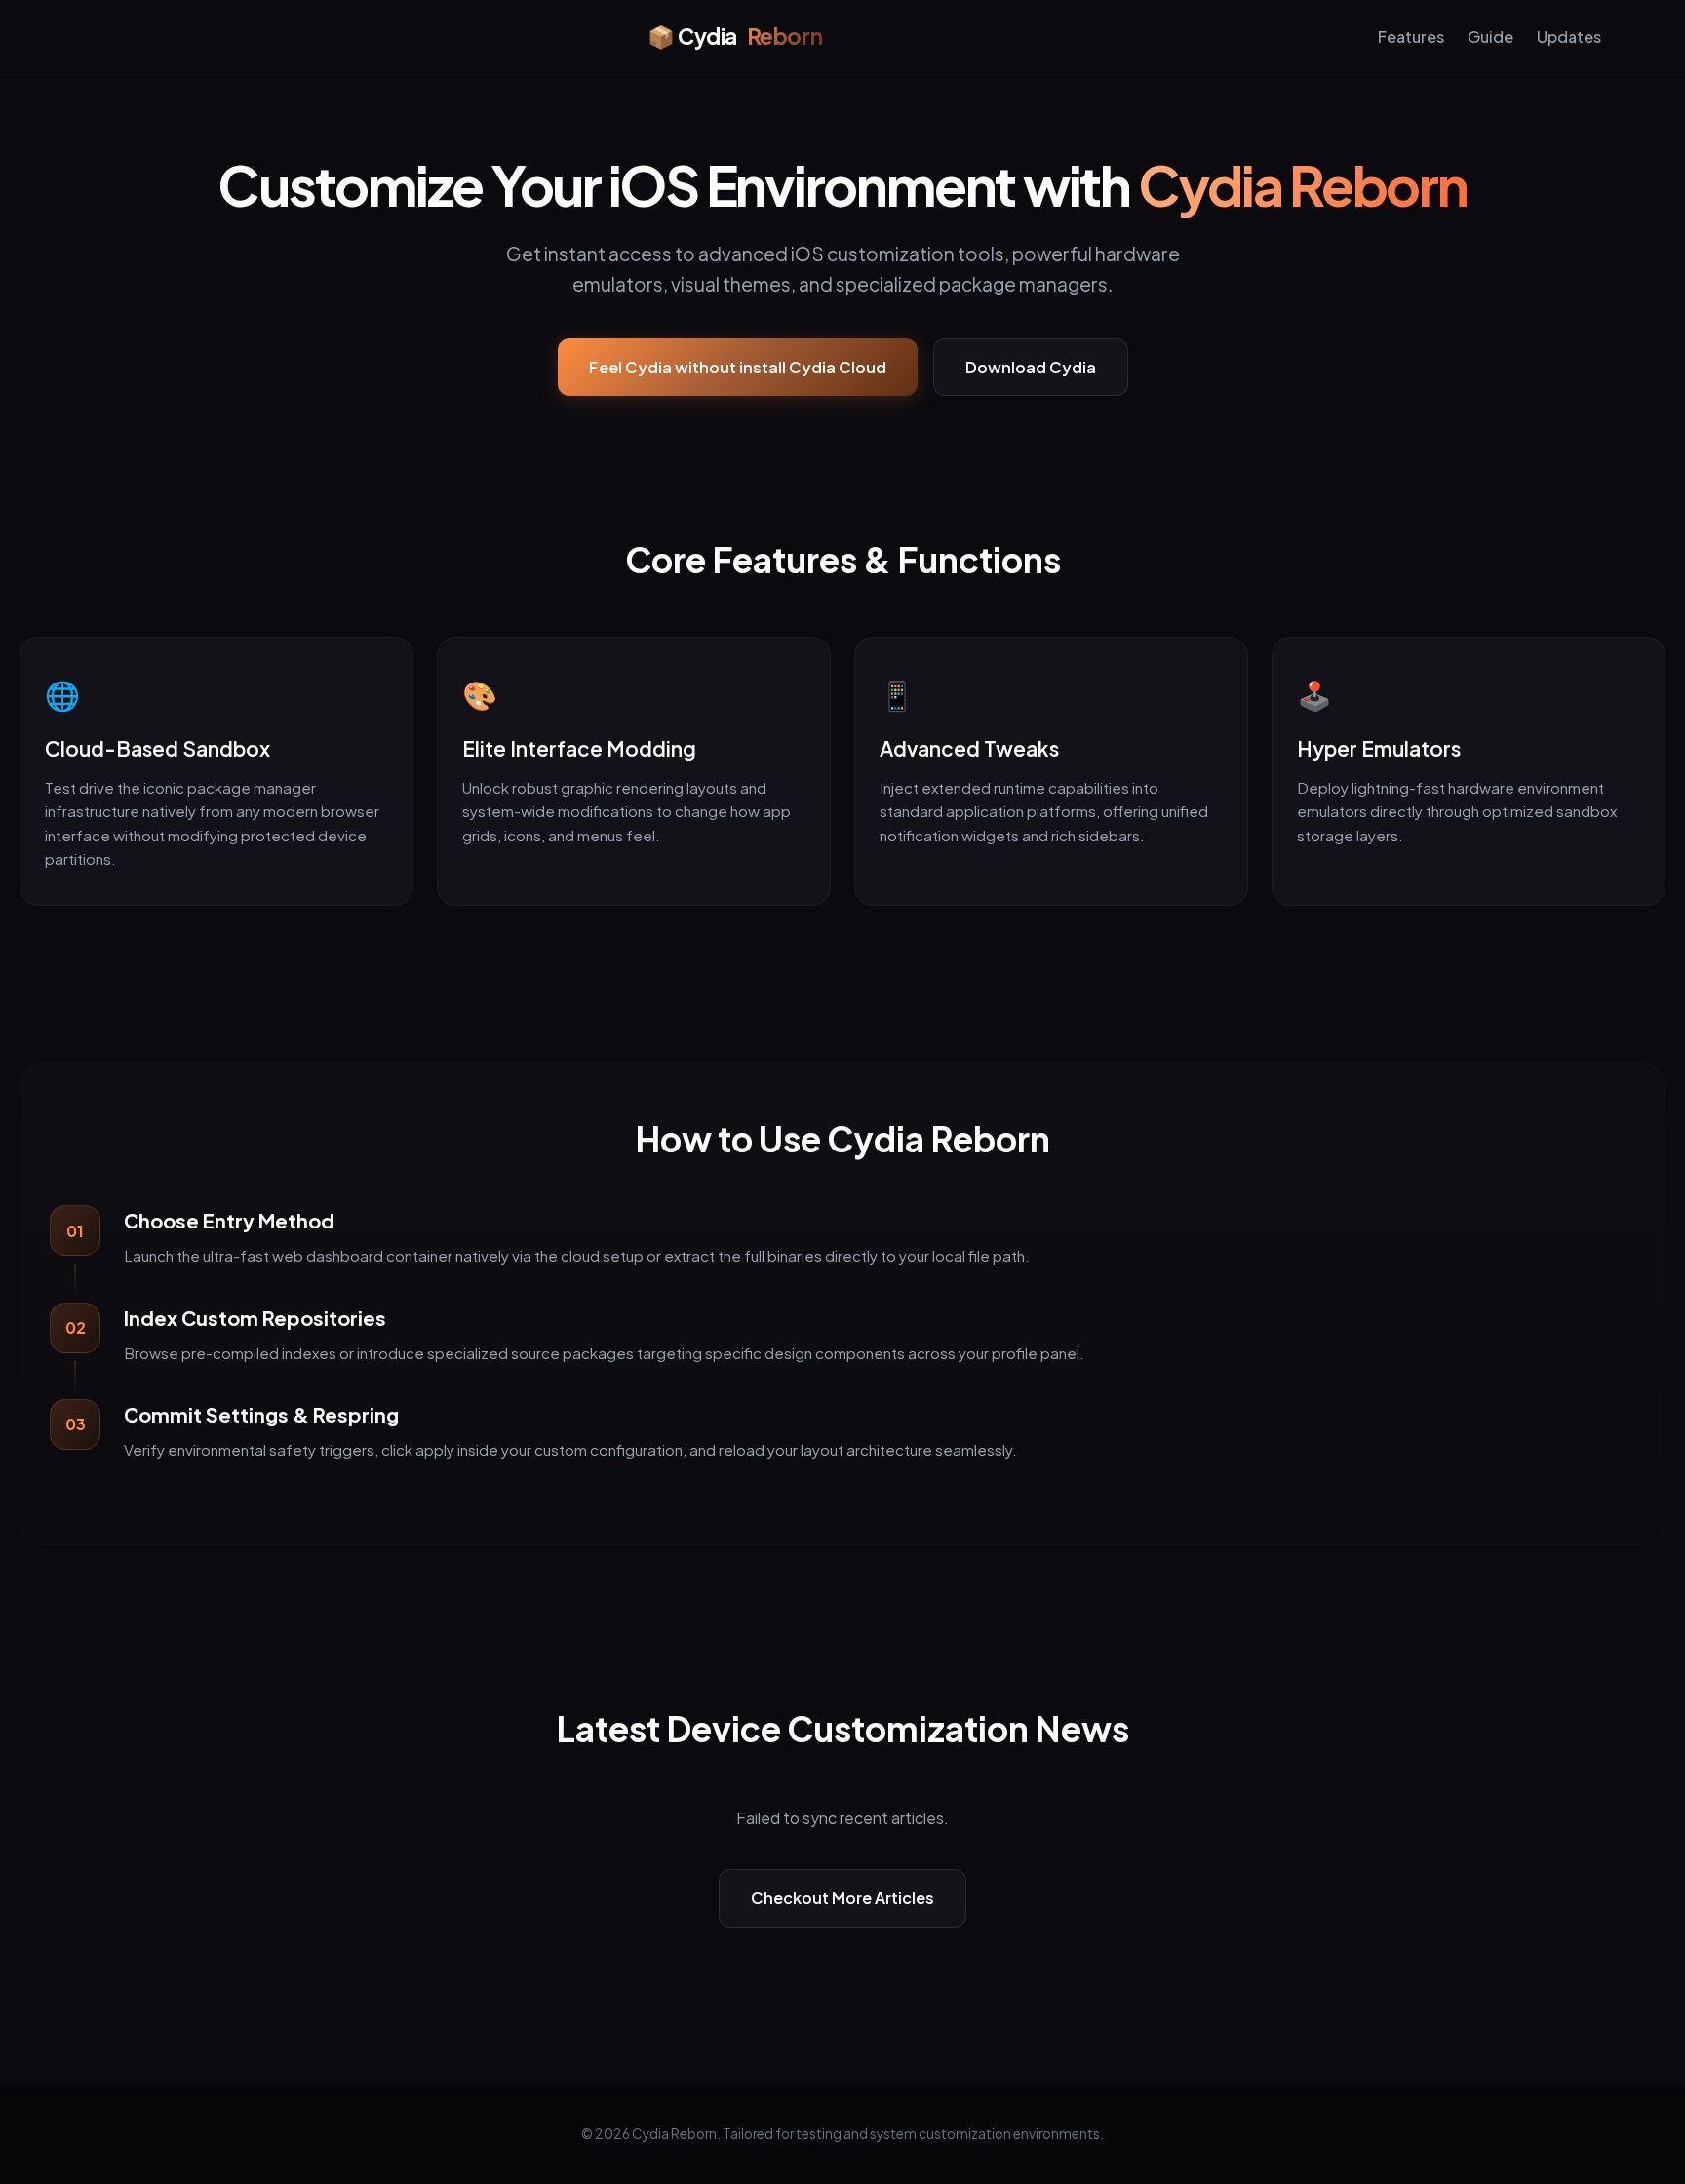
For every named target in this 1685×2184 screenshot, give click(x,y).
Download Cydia (1031, 367)
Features (1411, 37)
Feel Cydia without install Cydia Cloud (738, 367)
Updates (1569, 37)
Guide (1490, 37)
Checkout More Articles (842, 1898)
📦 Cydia (735, 36)
